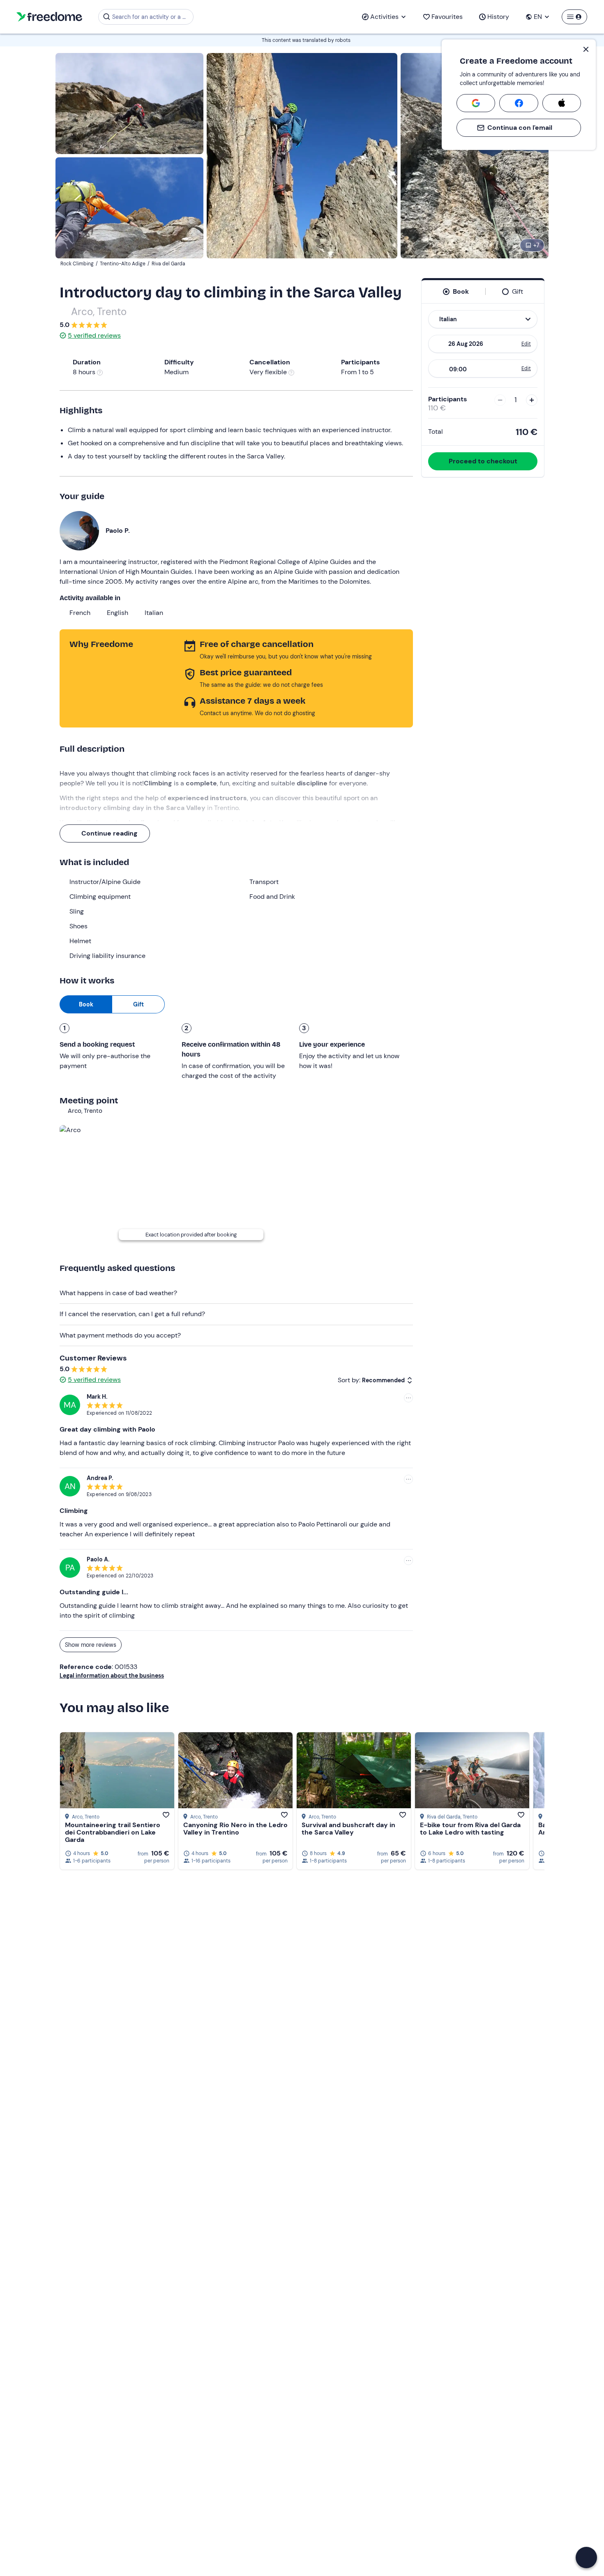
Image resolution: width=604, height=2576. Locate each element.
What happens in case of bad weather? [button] (118, 1293)
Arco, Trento (99, 312)
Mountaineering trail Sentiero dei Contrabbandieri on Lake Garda (113, 1832)
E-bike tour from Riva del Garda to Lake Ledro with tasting (470, 1829)
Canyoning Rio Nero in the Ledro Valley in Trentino (235, 1829)
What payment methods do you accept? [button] (120, 1335)
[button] (586, 2558)
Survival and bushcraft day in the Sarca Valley (348, 1829)
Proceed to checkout (483, 461)
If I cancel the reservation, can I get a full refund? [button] (132, 1314)
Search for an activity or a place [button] (151, 17)
